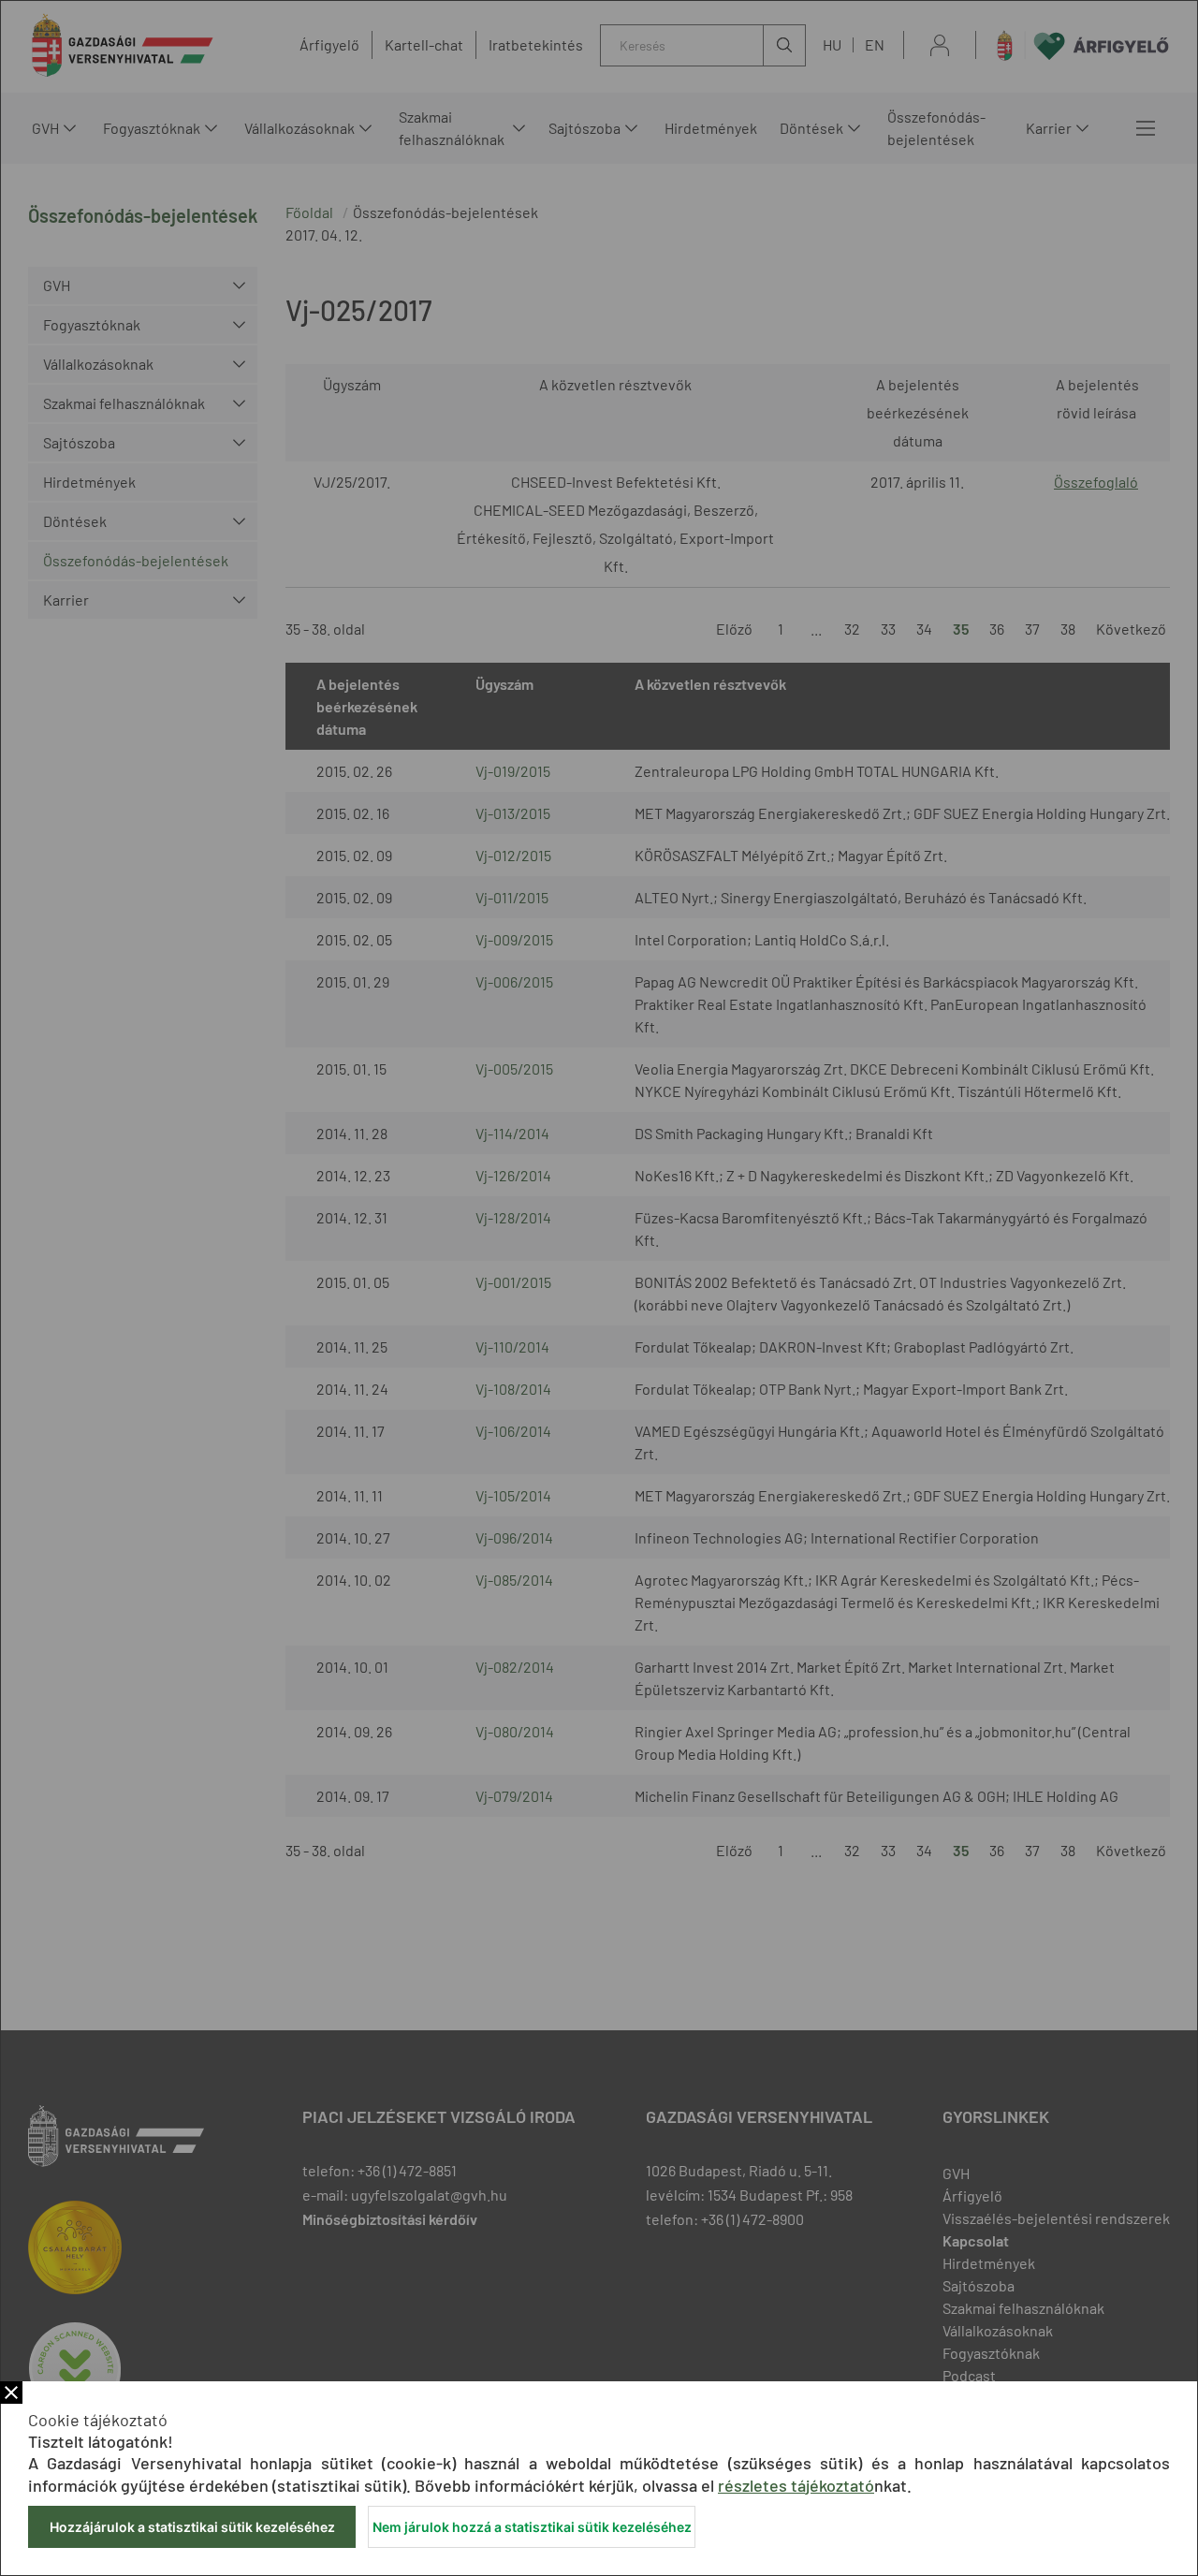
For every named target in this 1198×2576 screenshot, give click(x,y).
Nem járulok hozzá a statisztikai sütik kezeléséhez (532, 2527)
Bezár (11, 2393)
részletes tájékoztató (796, 2485)
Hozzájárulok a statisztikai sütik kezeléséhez (192, 2527)
